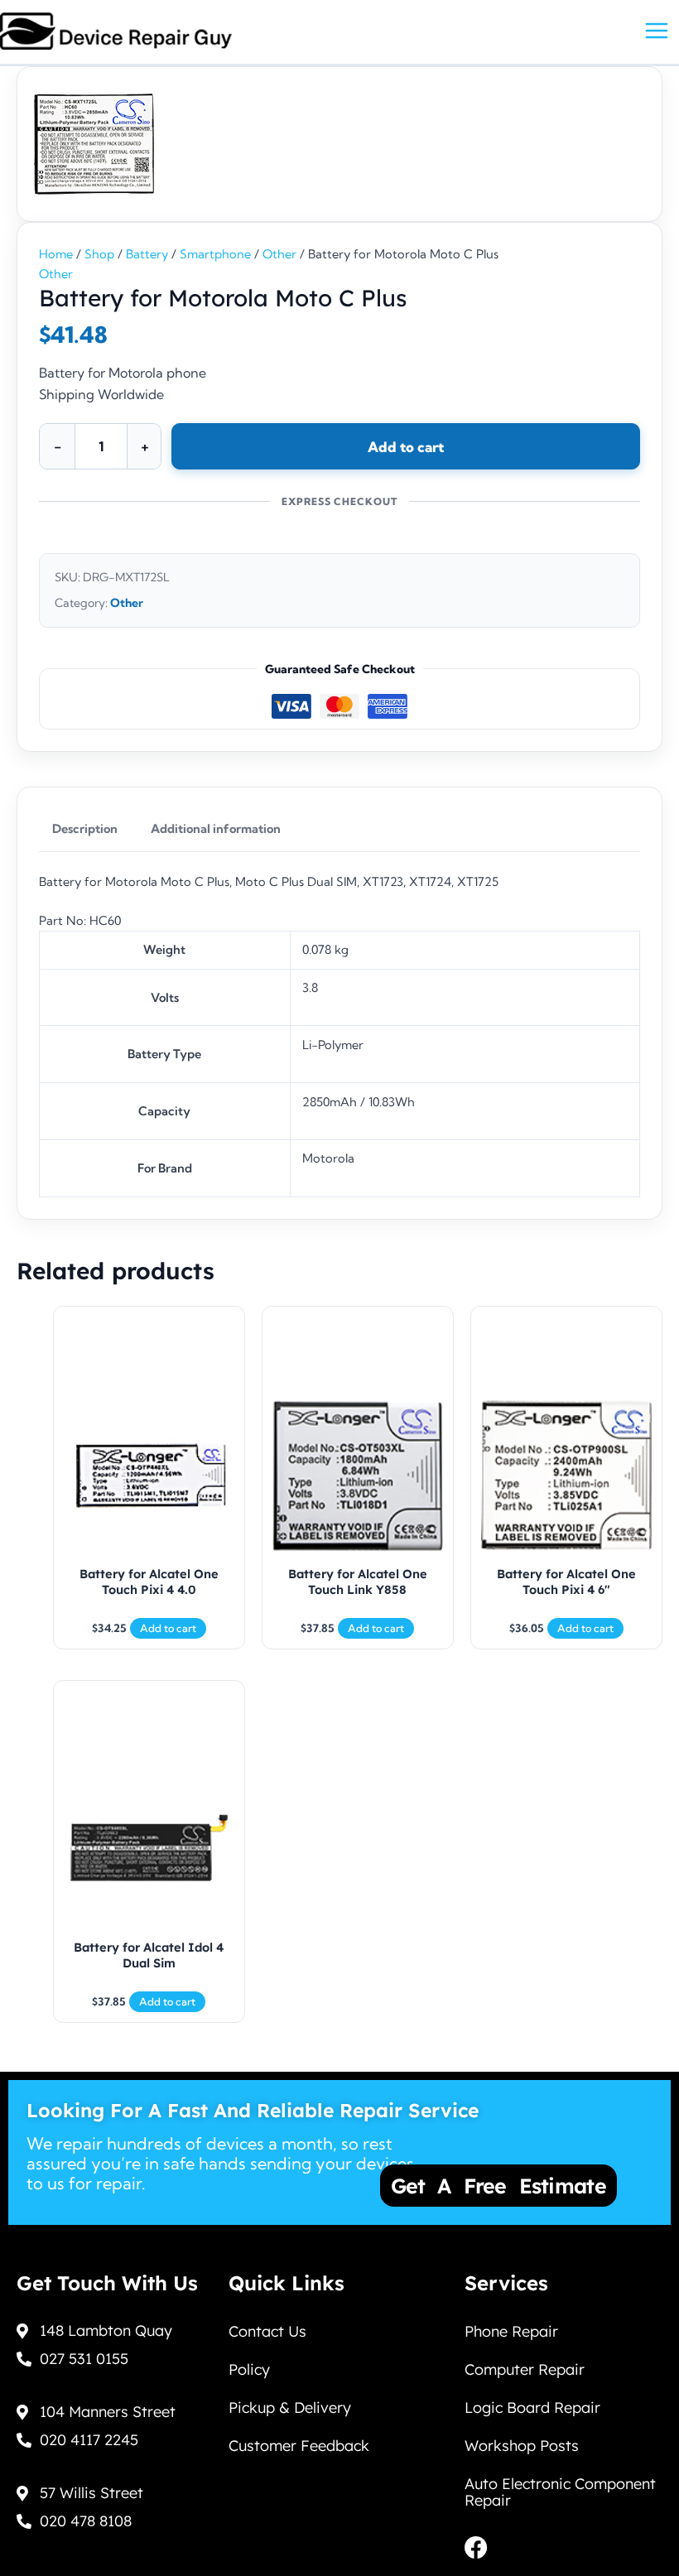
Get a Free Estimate (498, 2186)
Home (56, 254)
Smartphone (215, 254)
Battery (147, 254)
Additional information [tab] (216, 829)
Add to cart (406, 447)
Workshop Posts (522, 2446)
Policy (249, 2369)
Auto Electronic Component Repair (560, 2492)
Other (279, 254)
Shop (99, 254)
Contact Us (267, 2331)
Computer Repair (525, 2369)
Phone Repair (511, 2331)
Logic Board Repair (532, 2407)
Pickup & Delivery (290, 2407)
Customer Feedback (299, 2446)
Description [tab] (85, 829)
